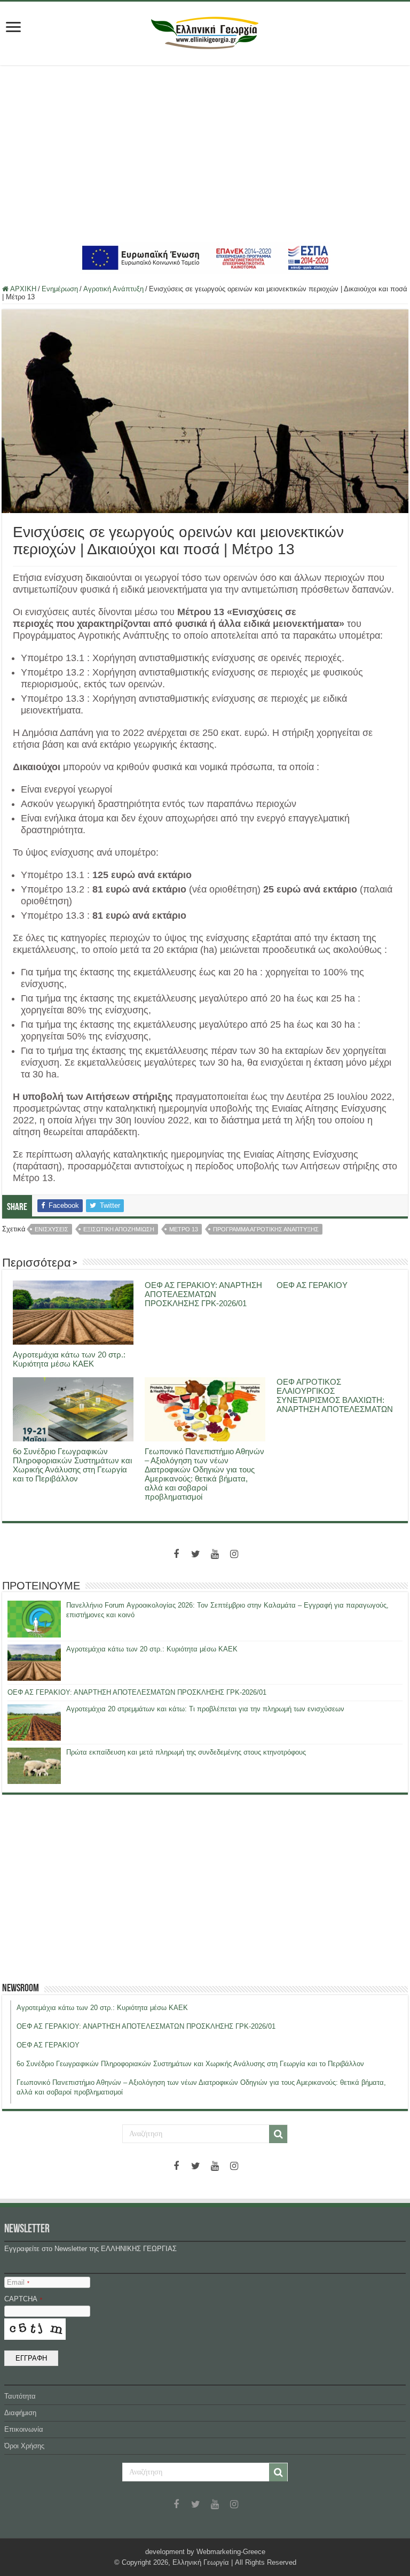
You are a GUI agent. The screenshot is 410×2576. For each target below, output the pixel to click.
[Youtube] (215, 1554)
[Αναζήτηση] (278, 2134)
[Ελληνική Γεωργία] (205, 32)
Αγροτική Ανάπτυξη (113, 289)
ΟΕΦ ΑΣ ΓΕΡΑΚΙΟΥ (312, 1285)
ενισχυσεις (52, 1229)
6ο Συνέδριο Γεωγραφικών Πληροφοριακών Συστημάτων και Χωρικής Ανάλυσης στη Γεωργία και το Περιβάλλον (72, 1465)
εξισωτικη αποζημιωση (119, 1229)
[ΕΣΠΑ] (205, 257)
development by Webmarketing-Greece (205, 2552)
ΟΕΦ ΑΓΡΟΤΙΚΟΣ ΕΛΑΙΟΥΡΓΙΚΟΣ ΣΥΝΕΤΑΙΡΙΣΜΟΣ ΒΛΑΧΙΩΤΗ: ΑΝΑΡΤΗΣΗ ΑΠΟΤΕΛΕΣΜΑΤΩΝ (335, 1395)
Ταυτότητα (20, 2396)
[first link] (13, 28)
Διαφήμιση (20, 2413)
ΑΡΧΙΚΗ (22, 289)
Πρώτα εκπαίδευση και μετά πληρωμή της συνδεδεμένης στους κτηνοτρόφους (186, 1752)
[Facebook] (176, 1554)
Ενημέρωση (60, 289)
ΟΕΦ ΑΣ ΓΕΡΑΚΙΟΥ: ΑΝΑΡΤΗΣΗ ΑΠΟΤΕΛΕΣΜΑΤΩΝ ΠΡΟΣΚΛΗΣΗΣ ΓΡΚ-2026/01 (203, 1294)
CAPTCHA (23, 2299)
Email (18, 2282)
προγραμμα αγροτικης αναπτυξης (266, 1229)
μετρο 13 (184, 1229)
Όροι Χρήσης (24, 2446)
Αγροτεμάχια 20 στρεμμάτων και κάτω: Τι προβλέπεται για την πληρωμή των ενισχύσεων (205, 1709)
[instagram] (234, 1554)
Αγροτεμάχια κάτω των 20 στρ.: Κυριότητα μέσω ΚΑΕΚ (69, 1359)
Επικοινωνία (24, 2429)
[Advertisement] (205, 153)
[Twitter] (195, 1554)
